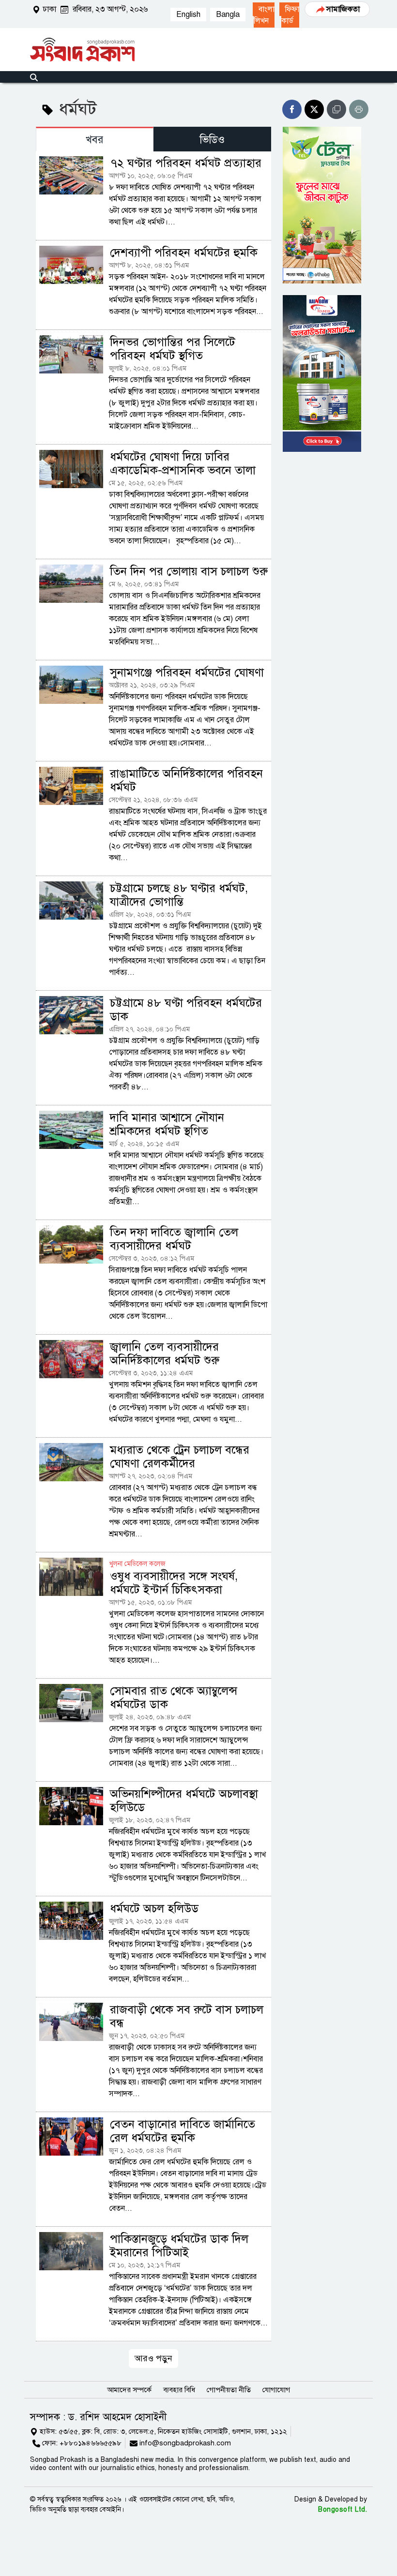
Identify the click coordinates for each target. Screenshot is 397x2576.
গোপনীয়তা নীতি (229, 2390)
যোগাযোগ (276, 2390)
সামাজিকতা (343, 9)
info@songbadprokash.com (185, 2443)
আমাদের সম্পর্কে (129, 2390)
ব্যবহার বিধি (179, 2390)
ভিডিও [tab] (212, 140)
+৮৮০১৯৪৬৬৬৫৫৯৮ (91, 2443)
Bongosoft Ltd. (343, 2509)
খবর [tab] (95, 140)
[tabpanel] (153, 1259)
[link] (264, 15)
